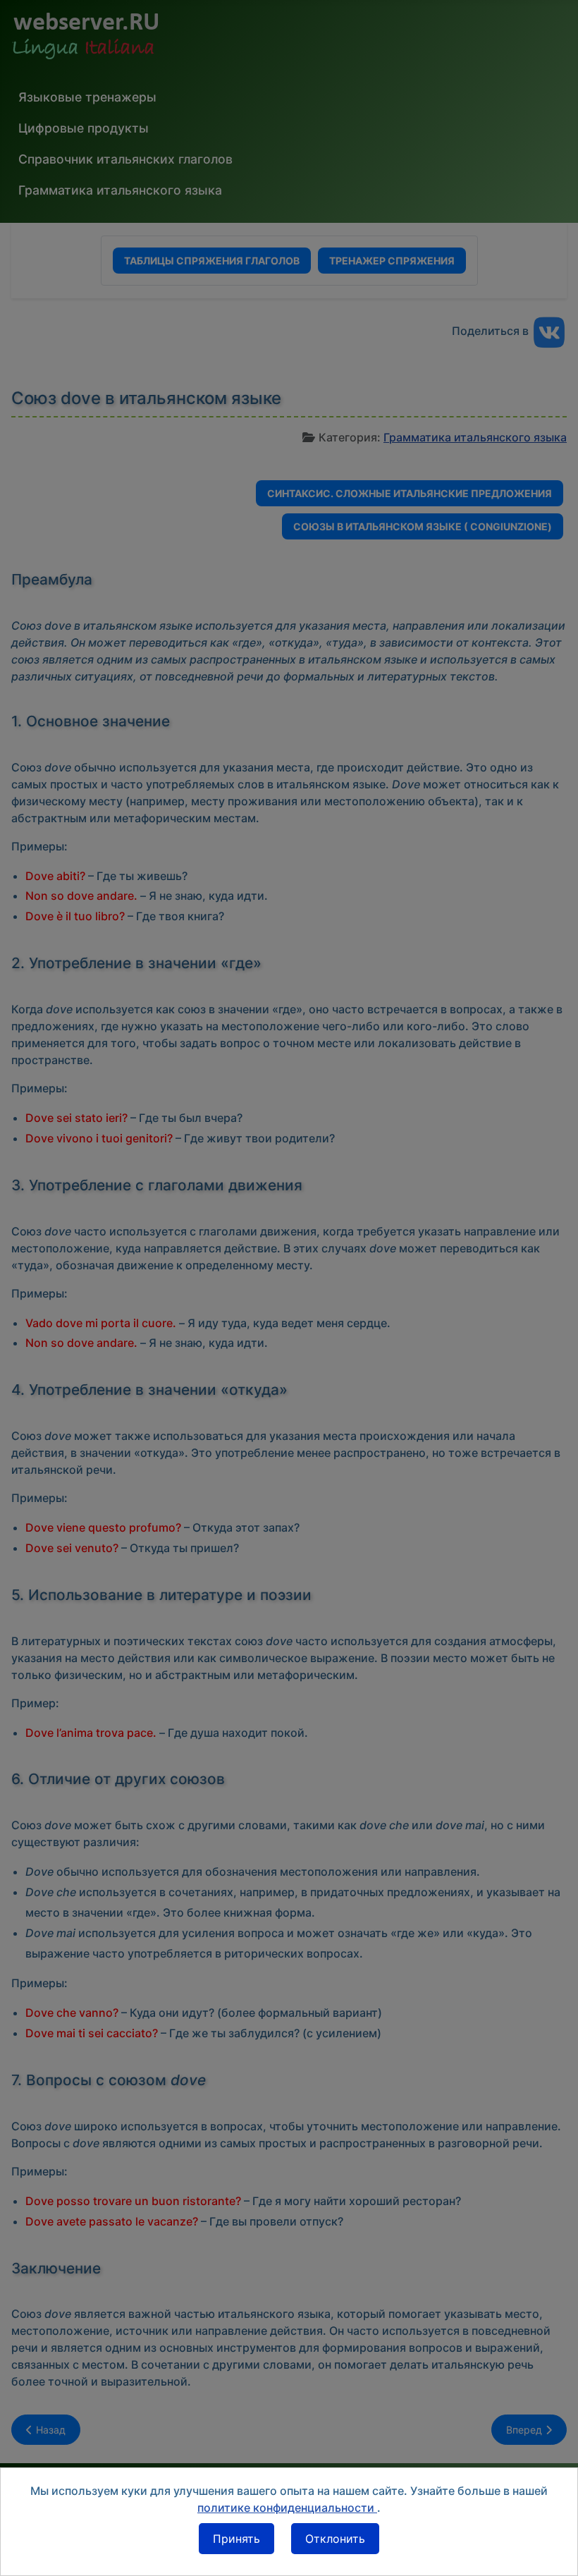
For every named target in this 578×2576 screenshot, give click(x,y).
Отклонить (335, 2539)
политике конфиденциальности (287, 2508)
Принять (236, 2539)
